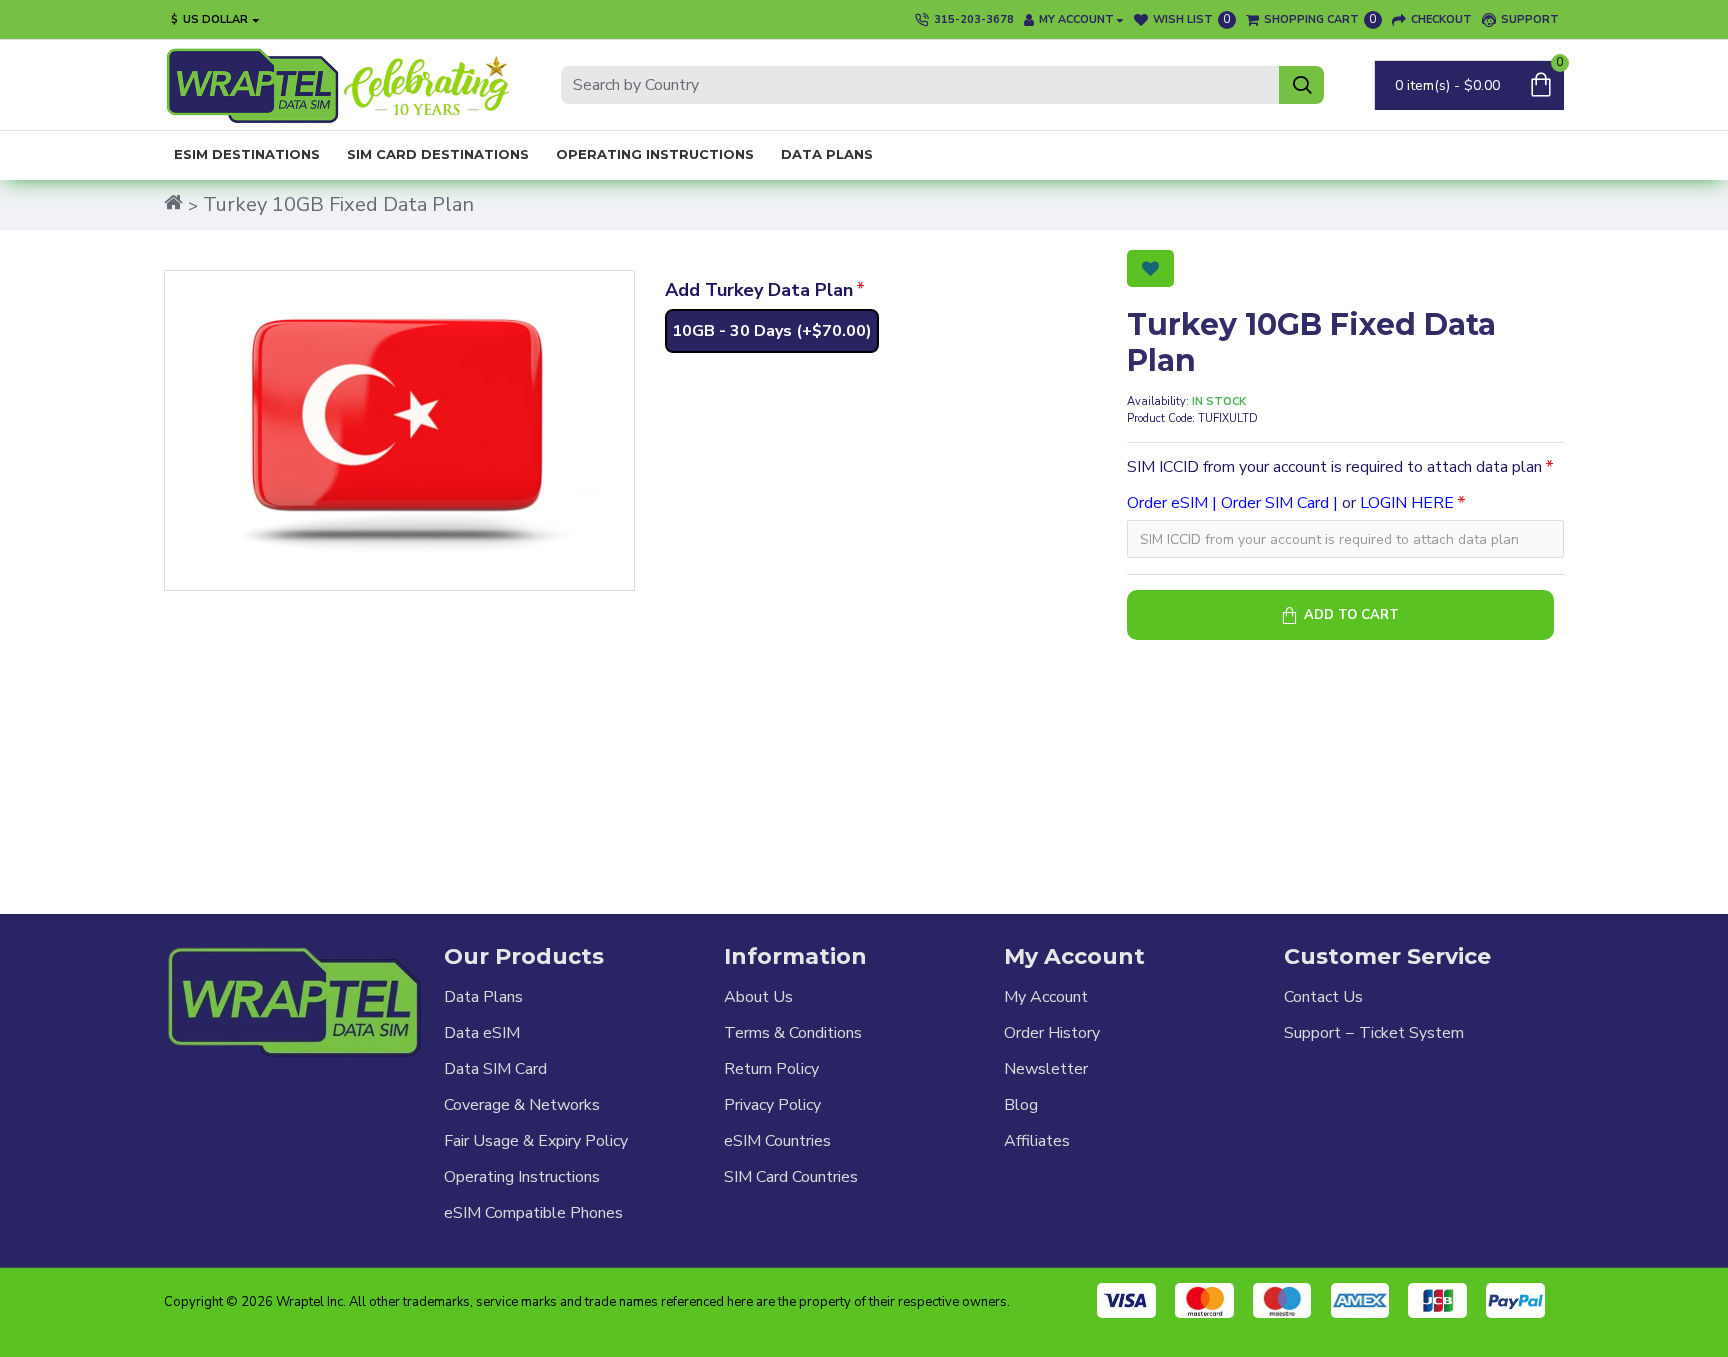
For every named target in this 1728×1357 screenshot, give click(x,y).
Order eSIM (1167, 503)
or (1290, 503)
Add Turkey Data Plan (759, 290)
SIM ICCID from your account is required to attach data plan (1334, 467)
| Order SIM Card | (1275, 503)
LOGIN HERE (1407, 503)
